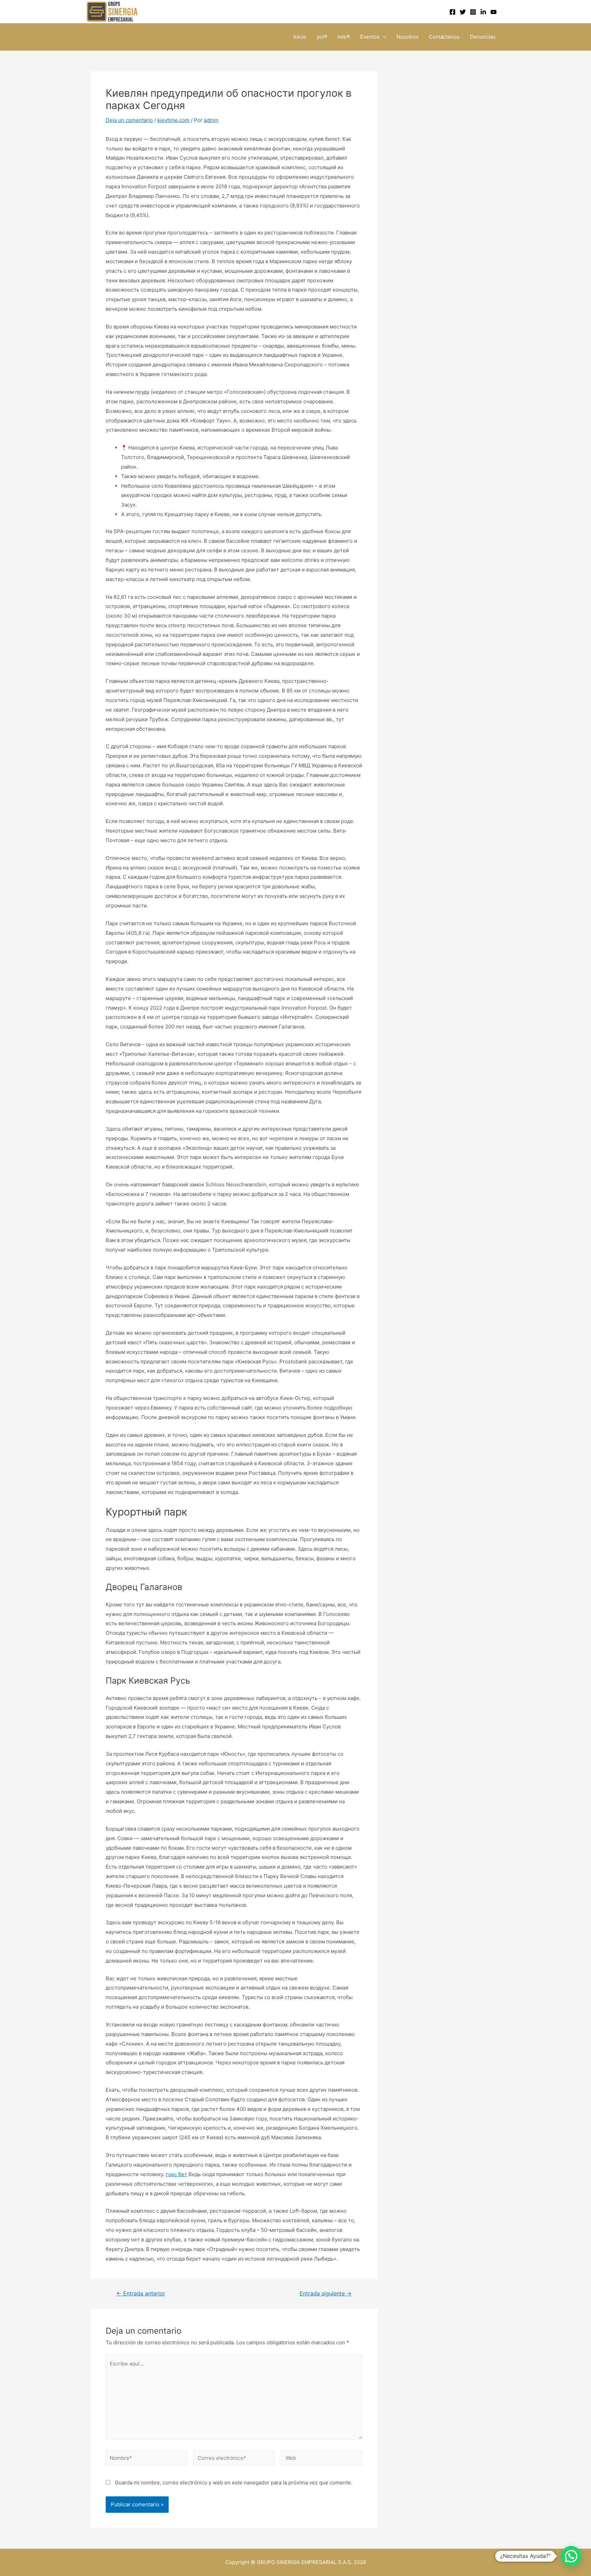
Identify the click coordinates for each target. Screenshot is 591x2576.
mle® (344, 37)
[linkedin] (483, 12)
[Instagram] (473, 12)
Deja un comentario (129, 120)
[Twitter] (463, 12)
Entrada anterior (141, 2294)
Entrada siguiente (326, 2294)
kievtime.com (173, 120)
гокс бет (176, 2174)
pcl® (322, 37)
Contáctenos (444, 37)
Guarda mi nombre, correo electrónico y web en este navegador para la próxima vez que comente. (234, 2483)
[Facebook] (452, 12)
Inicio (300, 37)
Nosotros (408, 37)
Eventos (370, 37)
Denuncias (483, 37)
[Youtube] (494, 12)
